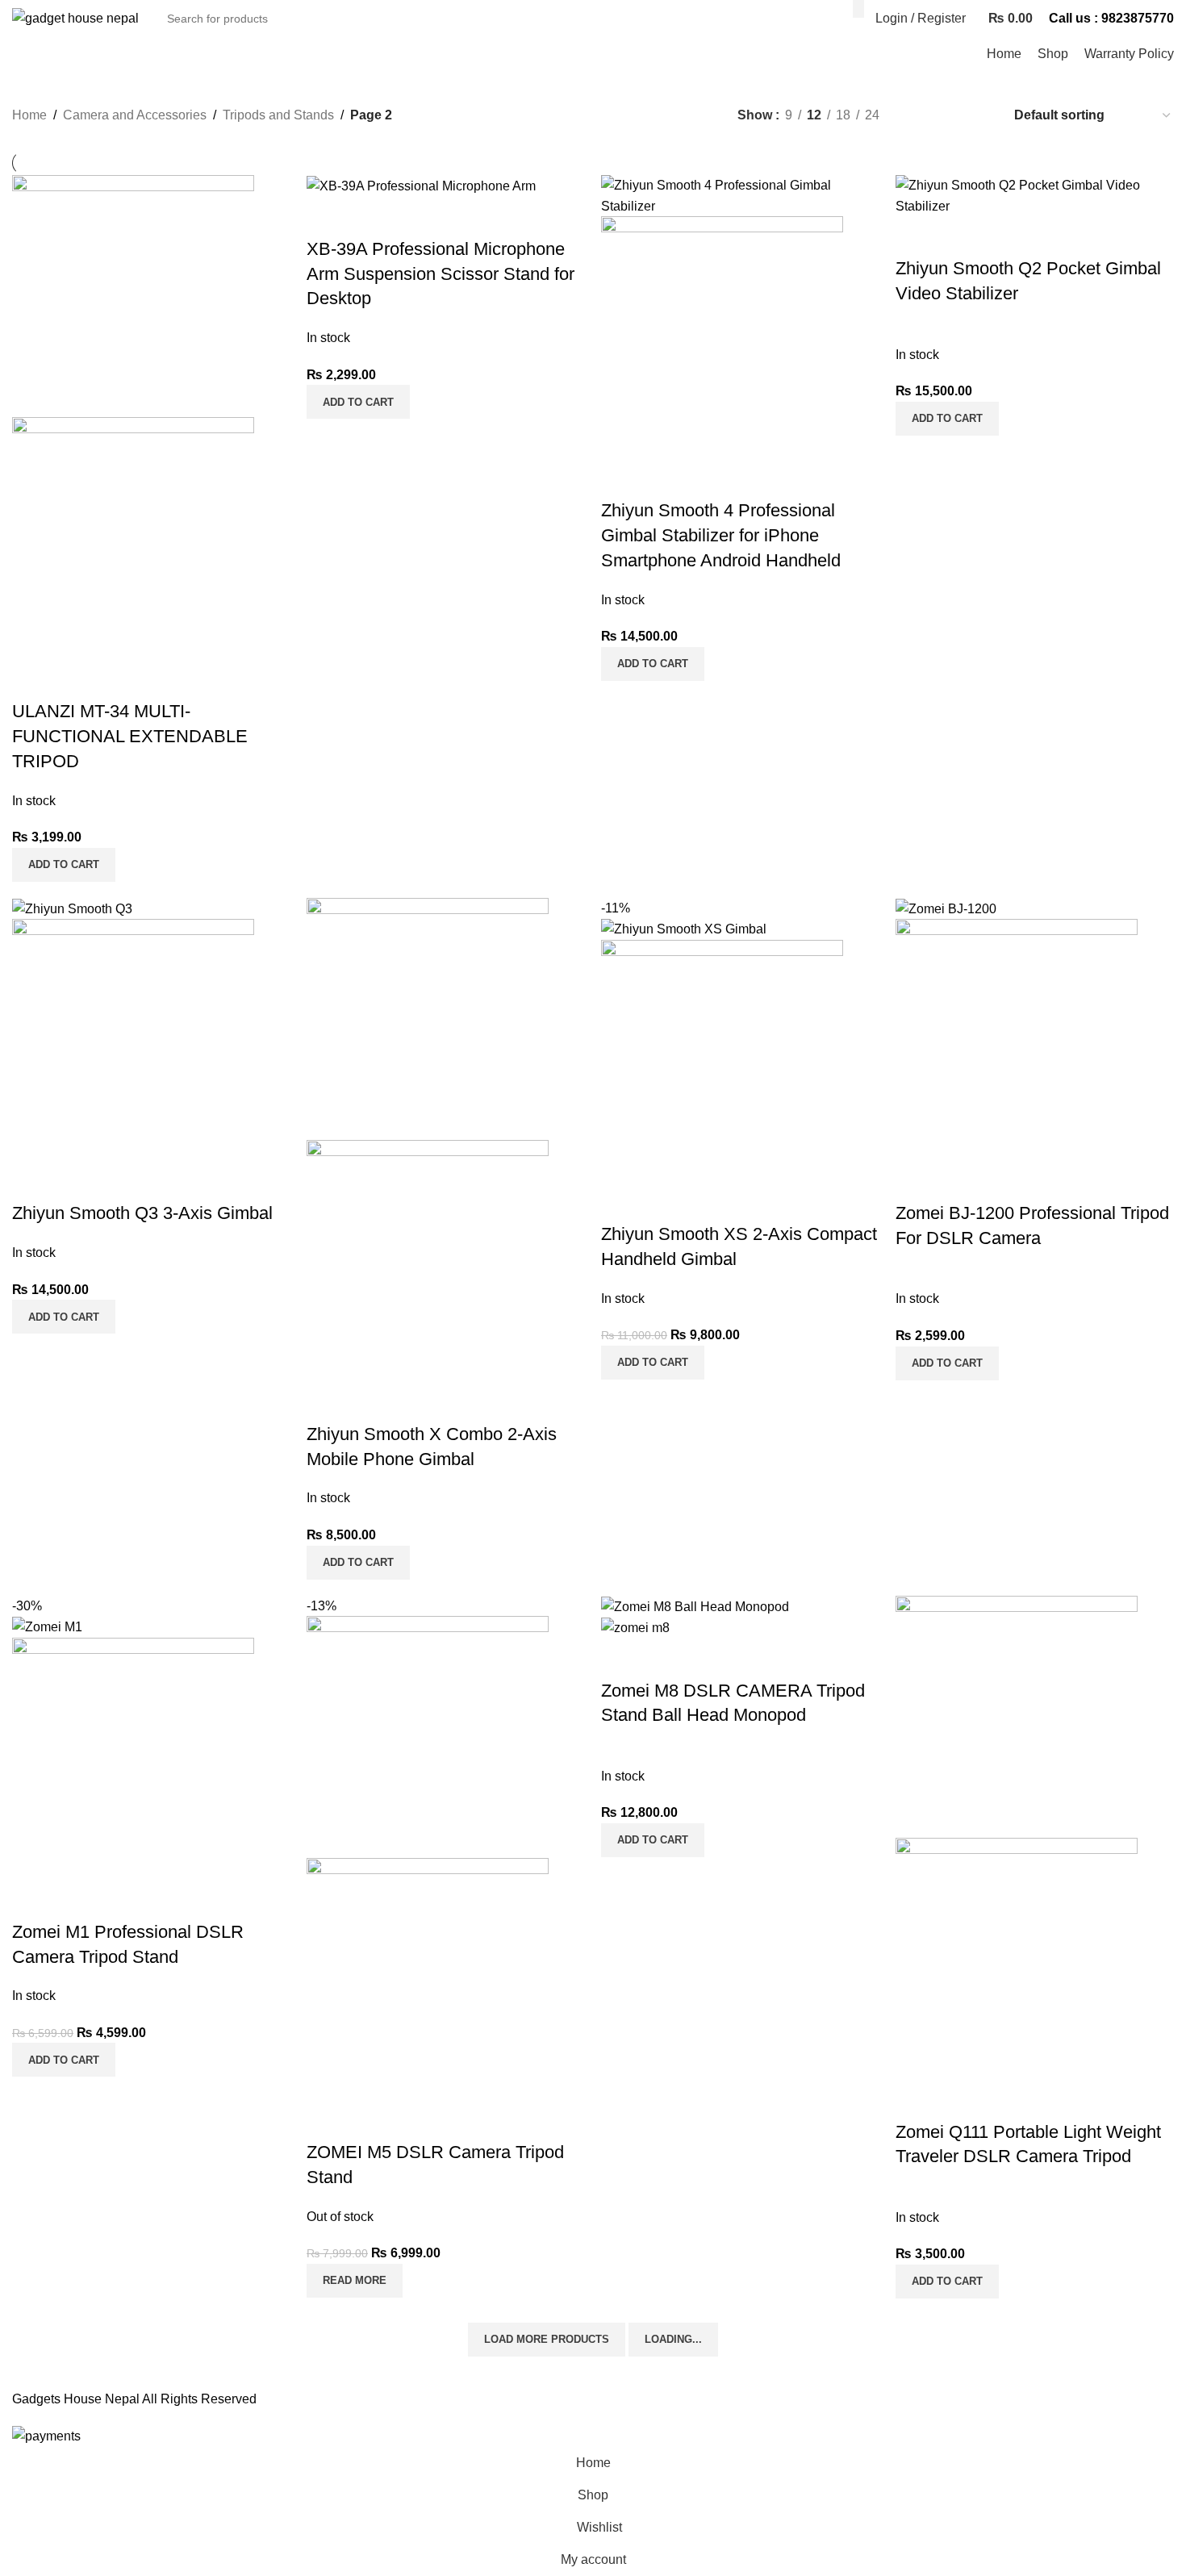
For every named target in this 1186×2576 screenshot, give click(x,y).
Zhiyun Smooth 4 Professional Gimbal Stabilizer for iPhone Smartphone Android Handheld (721, 535)
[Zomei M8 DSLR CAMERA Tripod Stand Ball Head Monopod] (695, 1606)
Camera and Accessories (135, 115)
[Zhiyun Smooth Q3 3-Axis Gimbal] (72, 908)
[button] (64, 865)
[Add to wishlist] (119, 679)
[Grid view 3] (949, 115)
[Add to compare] (32, 679)
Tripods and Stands (278, 115)
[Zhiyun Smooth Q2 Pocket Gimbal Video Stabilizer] (1035, 195)
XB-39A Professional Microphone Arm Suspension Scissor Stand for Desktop (441, 274)
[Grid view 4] (979, 115)
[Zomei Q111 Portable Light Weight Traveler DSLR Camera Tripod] (1017, 1716)
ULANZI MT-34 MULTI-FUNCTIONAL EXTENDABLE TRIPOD (130, 736)
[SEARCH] (858, 9)
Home (29, 115)
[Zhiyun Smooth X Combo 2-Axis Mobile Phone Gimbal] (428, 1018)
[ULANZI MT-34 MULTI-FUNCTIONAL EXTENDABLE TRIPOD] (133, 295)
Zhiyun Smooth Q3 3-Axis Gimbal (142, 1213)
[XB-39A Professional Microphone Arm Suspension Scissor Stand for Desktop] (421, 185)
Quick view (76, 679)
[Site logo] (75, 17)
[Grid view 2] (919, 115)
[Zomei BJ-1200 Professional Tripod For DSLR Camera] (946, 908)
